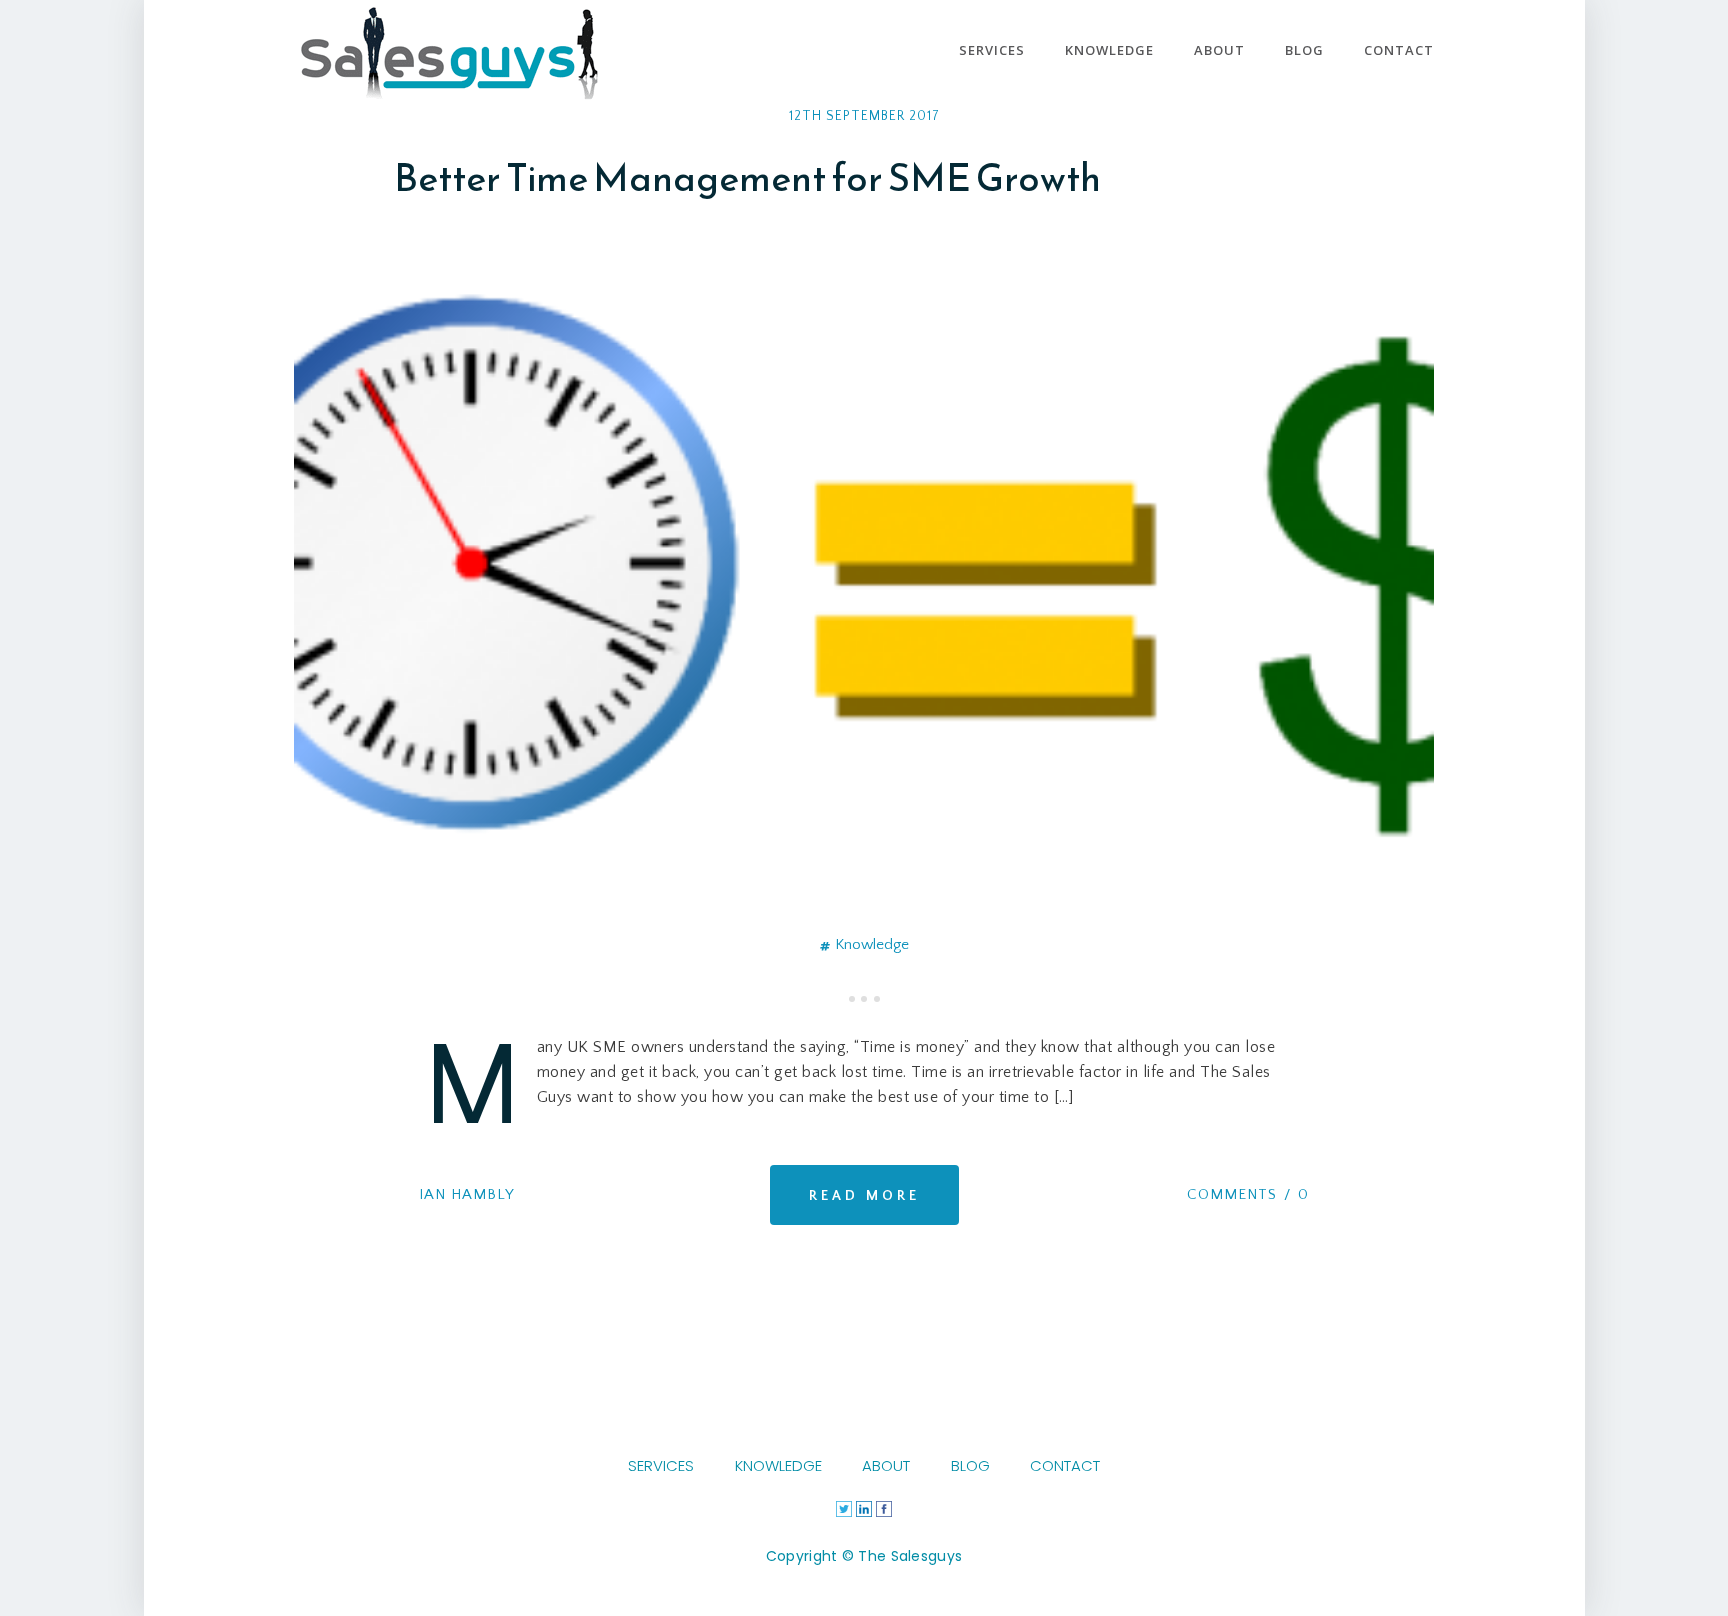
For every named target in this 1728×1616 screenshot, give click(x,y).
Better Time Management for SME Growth (747, 177)
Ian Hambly (467, 1194)
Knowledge (872, 944)
